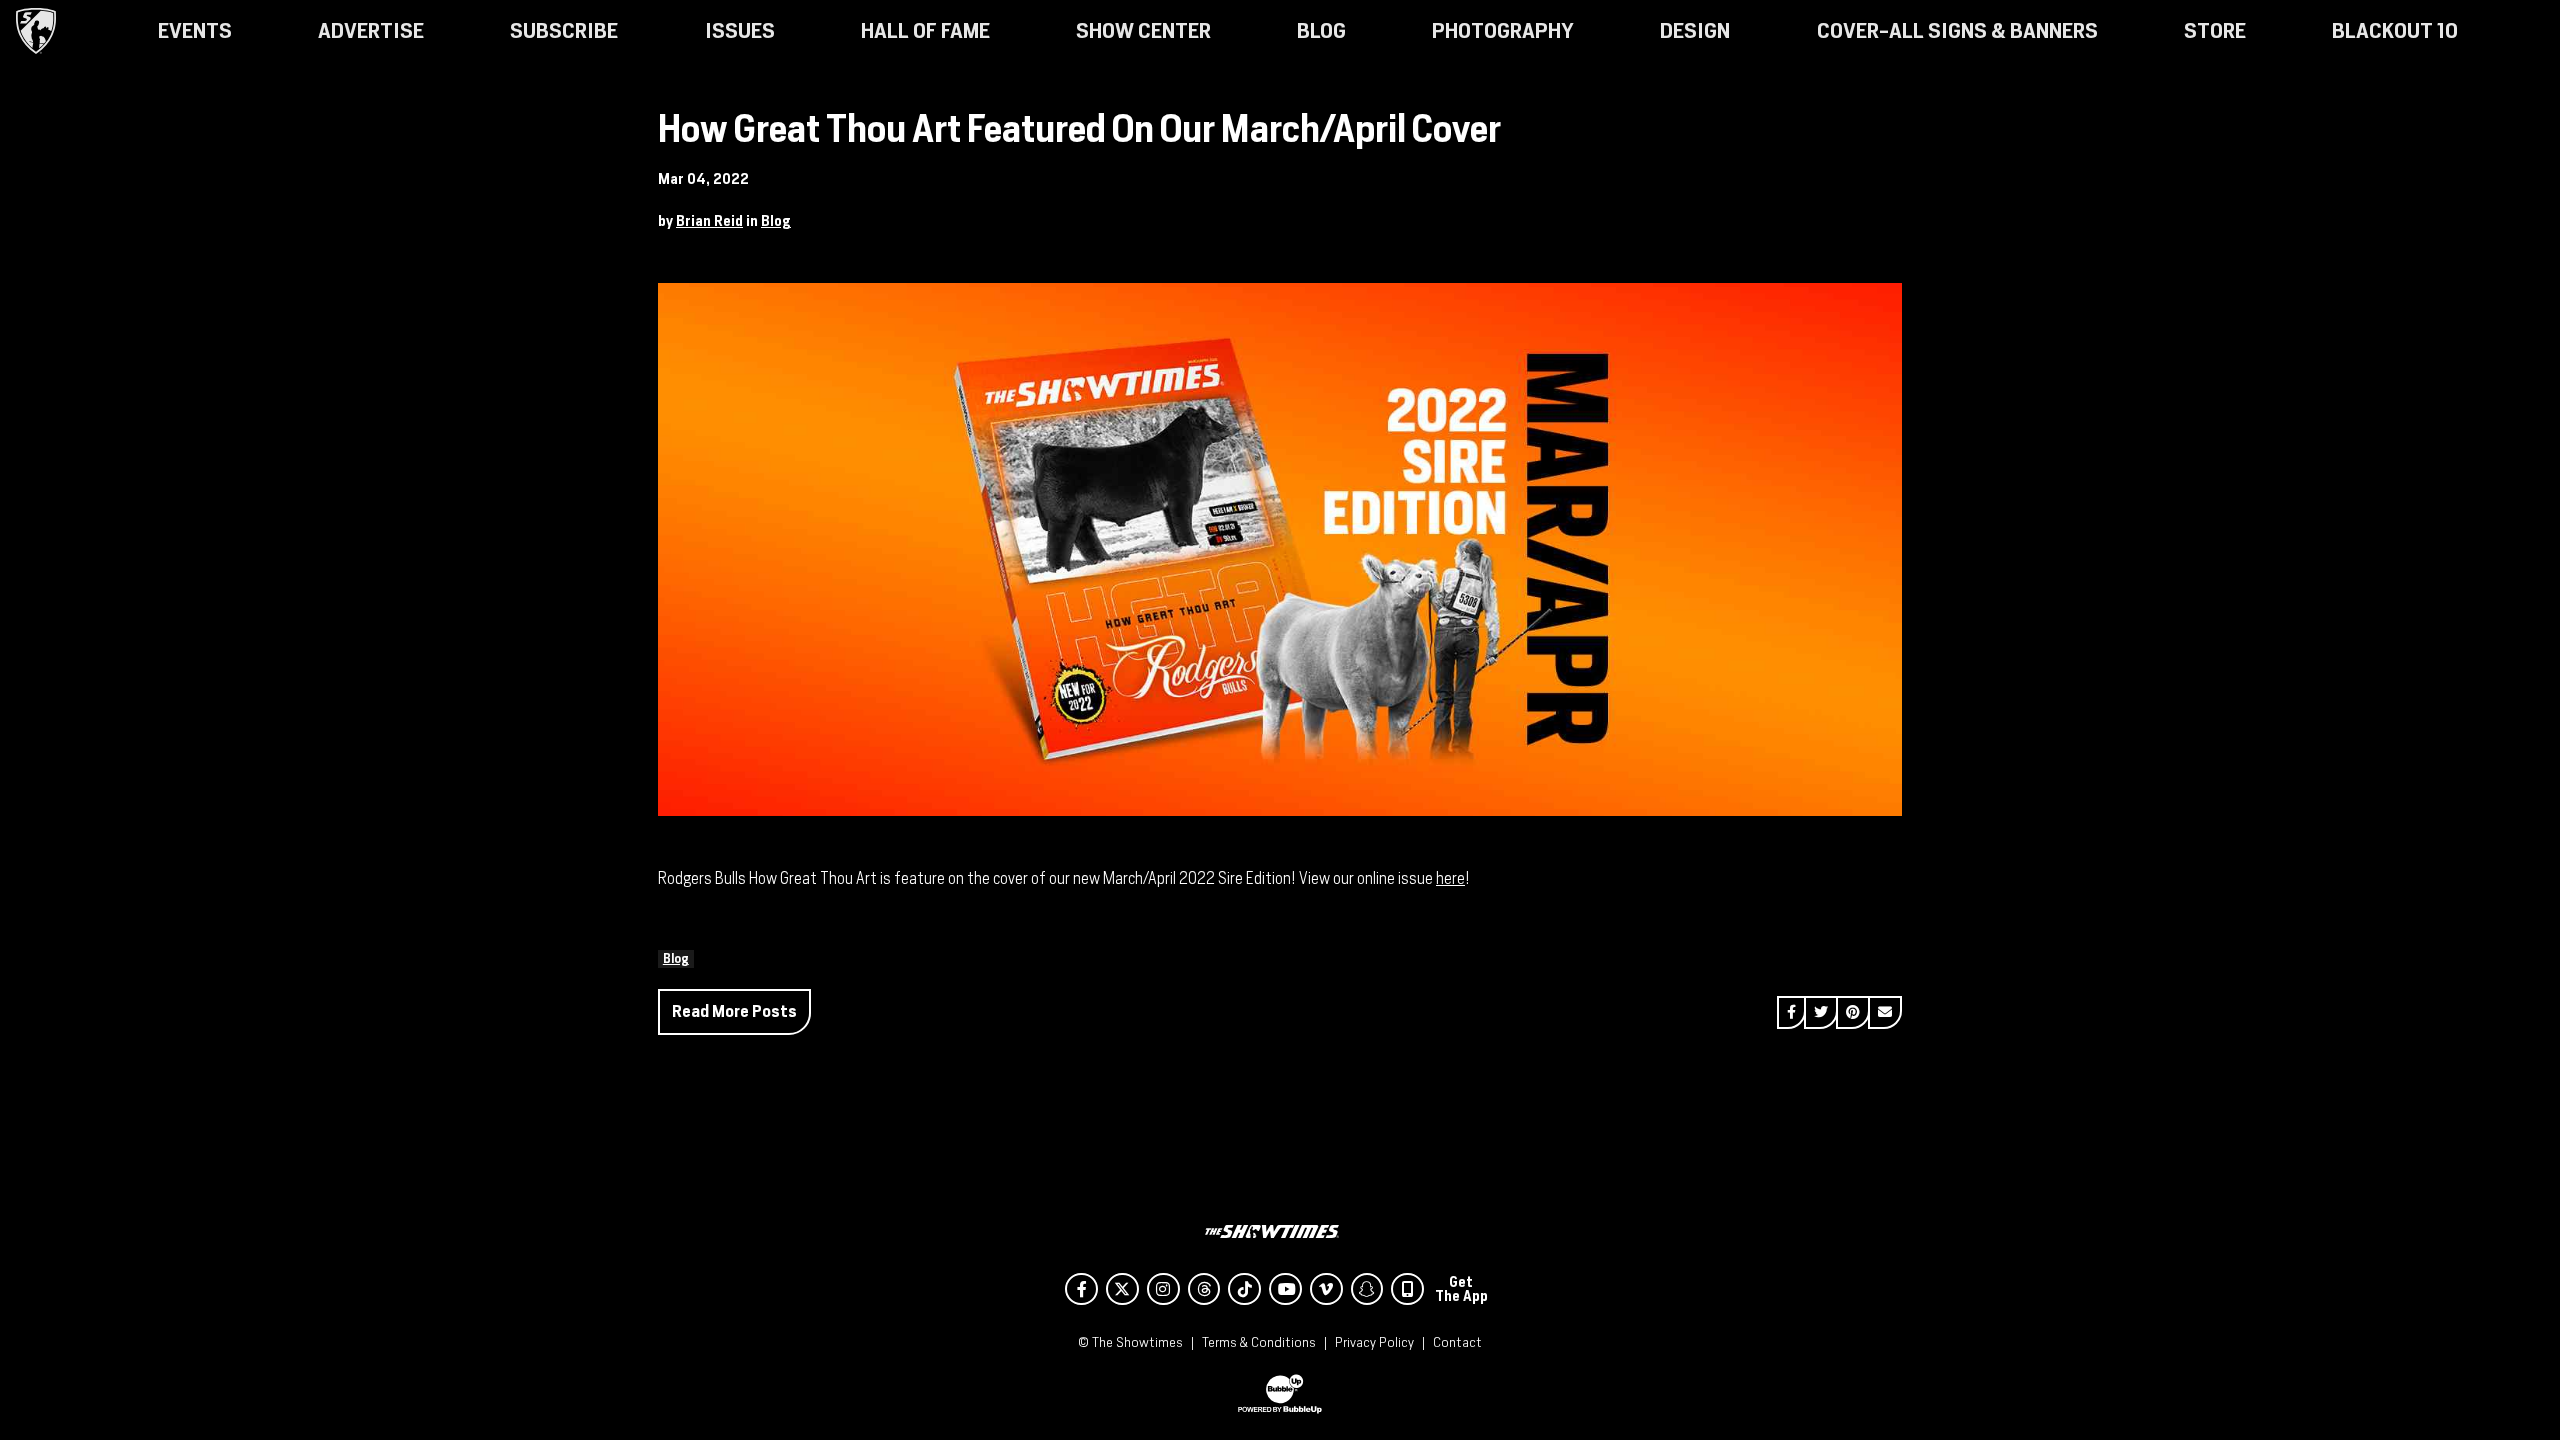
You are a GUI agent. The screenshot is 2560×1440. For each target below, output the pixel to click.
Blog (776, 221)
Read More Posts (734, 1011)
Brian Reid (709, 221)
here (1450, 878)
